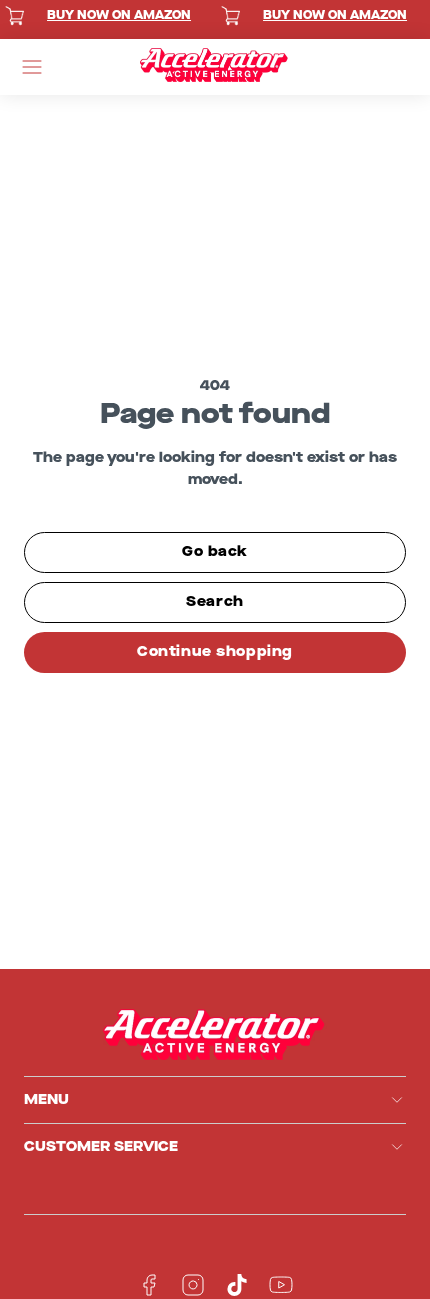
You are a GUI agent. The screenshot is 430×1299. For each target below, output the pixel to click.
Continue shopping (215, 651)
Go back (215, 551)
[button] (32, 67)
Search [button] (214, 601)
